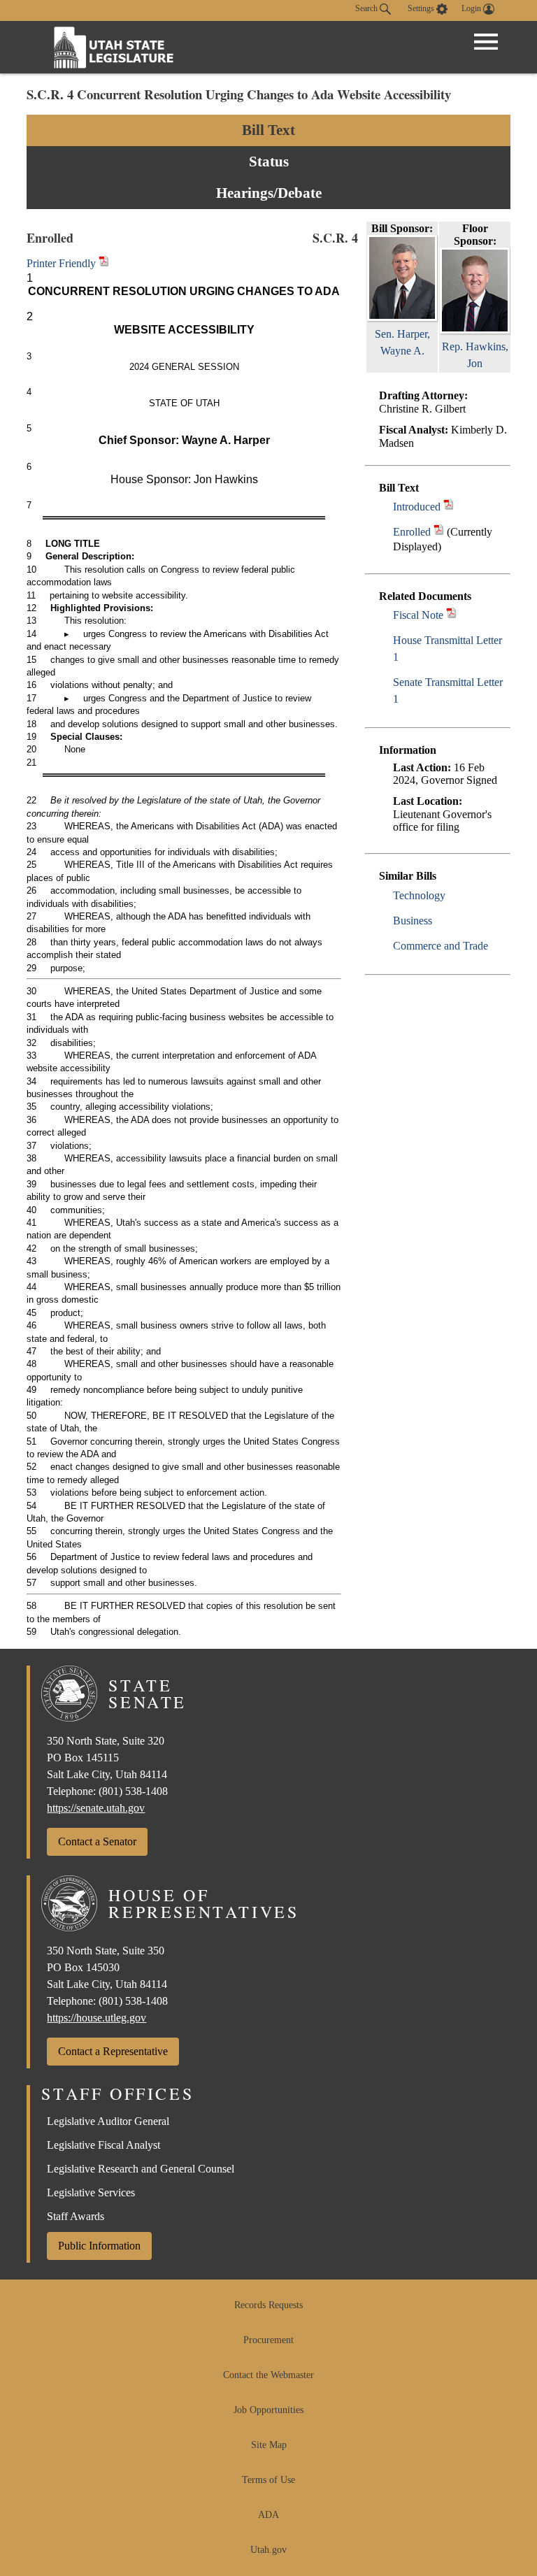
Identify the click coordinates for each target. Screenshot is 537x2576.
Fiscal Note (418, 615)
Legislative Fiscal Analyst (103, 2145)
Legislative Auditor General (108, 2121)
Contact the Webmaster (268, 2375)
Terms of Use (268, 2480)
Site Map (269, 2445)
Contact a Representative (113, 2051)
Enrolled (412, 532)
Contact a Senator (97, 1841)
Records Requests (268, 2305)
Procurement (268, 2340)
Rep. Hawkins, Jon (475, 355)
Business (413, 921)
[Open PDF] (449, 507)
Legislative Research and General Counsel (141, 2169)
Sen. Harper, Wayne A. (402, 342)
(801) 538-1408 (133, 1791)
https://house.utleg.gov (96, 2018)
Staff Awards (76, 2216)
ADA (268, 2515)
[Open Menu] (486, 42)
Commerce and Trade (441, 946)
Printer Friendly (63, 263)
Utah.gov (268, 2550)
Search (367, 8)
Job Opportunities (268, 2410)
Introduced (417, 507)
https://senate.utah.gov (96, 1808)
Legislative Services (91, 2192)
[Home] (114, 47)
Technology (419, 895)
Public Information (99, 2246)
